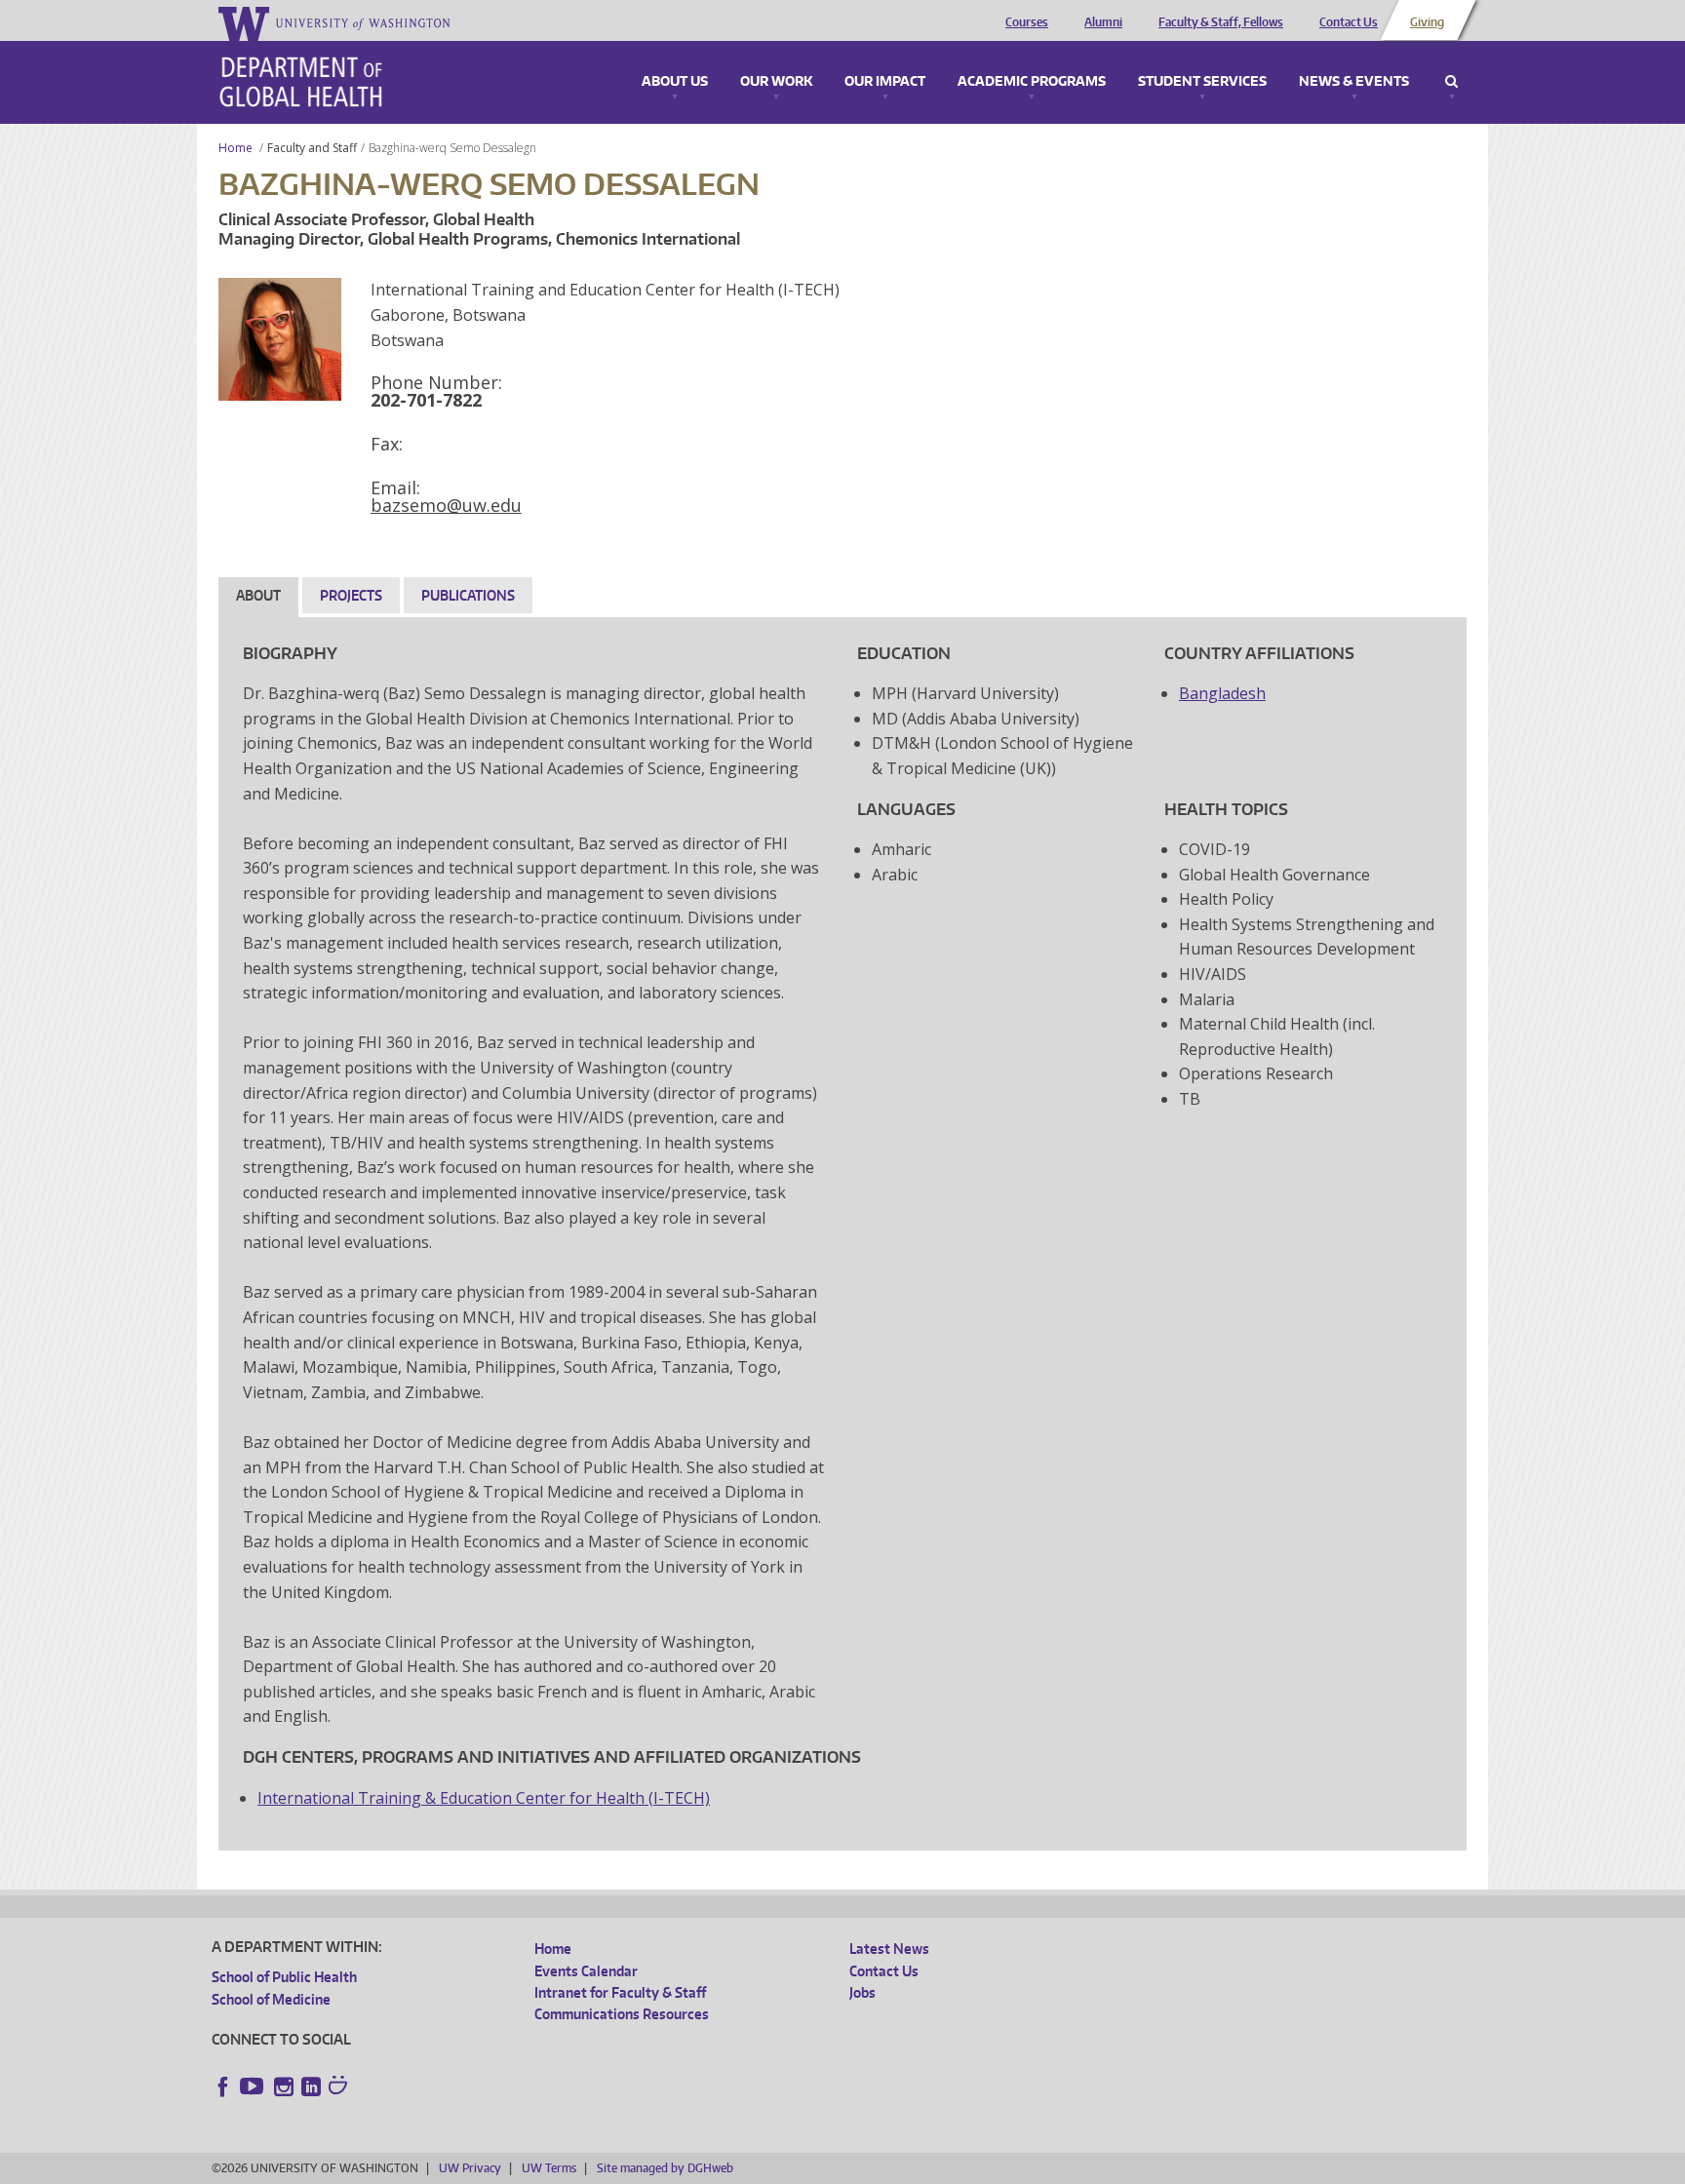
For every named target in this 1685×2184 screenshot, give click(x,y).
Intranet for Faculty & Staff (620, 1992)
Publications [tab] (468, 595)
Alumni (1103, 22)
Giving (1427, 22)
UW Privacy (470, 2168)
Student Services (1202, 82)
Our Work (776, 82)
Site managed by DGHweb (665, 2168)
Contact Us (1349, 22)
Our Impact (885, 82)
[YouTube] (254, 2086)
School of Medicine (271, 1999)
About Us (675, 82)
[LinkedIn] (311, 2086)
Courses (1027, 22)
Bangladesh (1222, 693)
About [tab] (258, 595)
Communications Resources (622, 2014)
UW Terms (549, 2168)
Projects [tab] (351, 595)
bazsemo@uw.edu (446, 505)
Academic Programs (1032, 82)
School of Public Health (284, 1977)
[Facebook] (223, 2086)
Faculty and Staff (312, 148)
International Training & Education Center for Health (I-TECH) (484, 1798)
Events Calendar (586, 1971)
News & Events (1354, 82)
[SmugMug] (340, 2087)
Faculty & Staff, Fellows (1221, 22)
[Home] (301, 82)
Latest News (889, 1949)
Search (1451, 82)
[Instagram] (284, 2086)
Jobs (862, 1992)
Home (235, 148)
